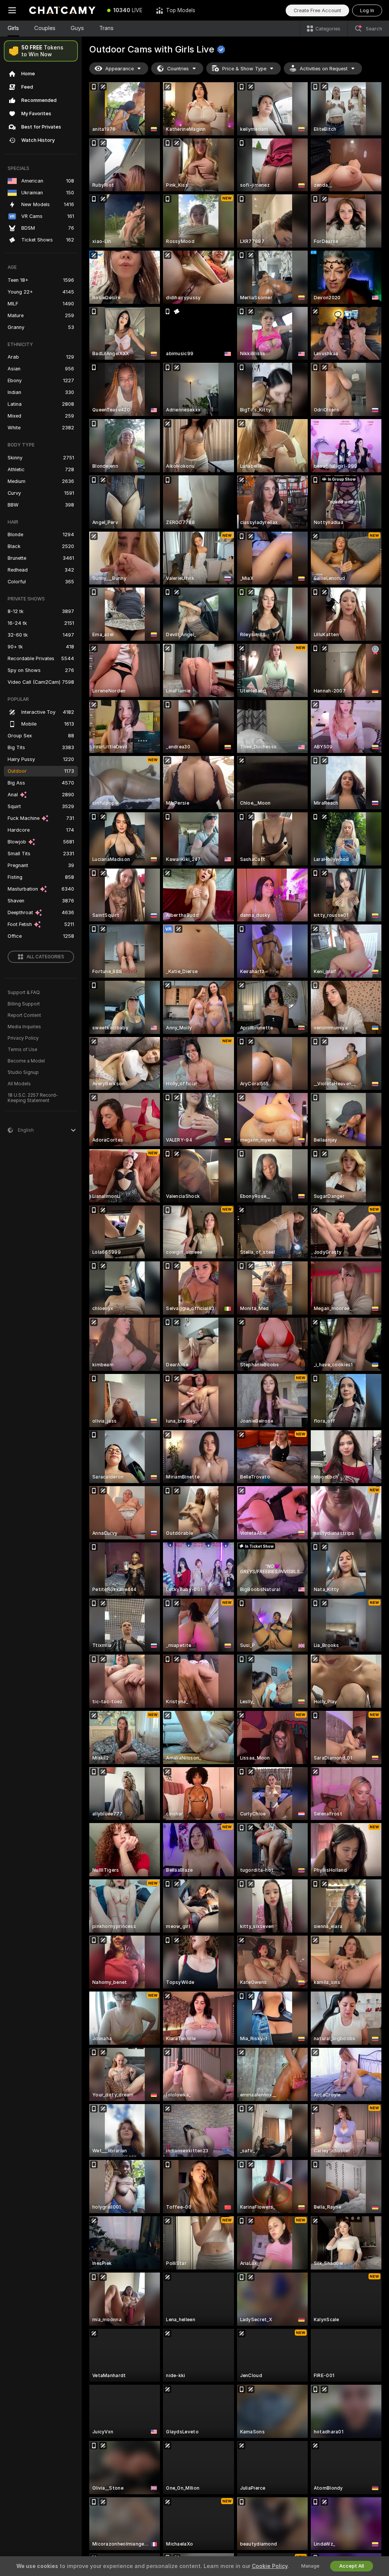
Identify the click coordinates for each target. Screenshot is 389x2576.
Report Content (24, 1015)
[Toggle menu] (12, 10)
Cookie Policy (270, 2566)
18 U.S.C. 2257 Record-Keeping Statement (33, 1098)
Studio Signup (23, 1072)
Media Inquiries (24, 1027)
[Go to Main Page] (62, 10)
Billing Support (24, 1004)
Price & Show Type (244, 69)
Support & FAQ (24, 993)
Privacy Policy (23, 1038)
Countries (178, 69)
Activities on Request (324, 69)
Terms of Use (22, 1050)
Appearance (119, 69)
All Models (19, 1084)
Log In (367, 10)
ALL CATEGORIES (45, 957)
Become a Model (26, 1061)
